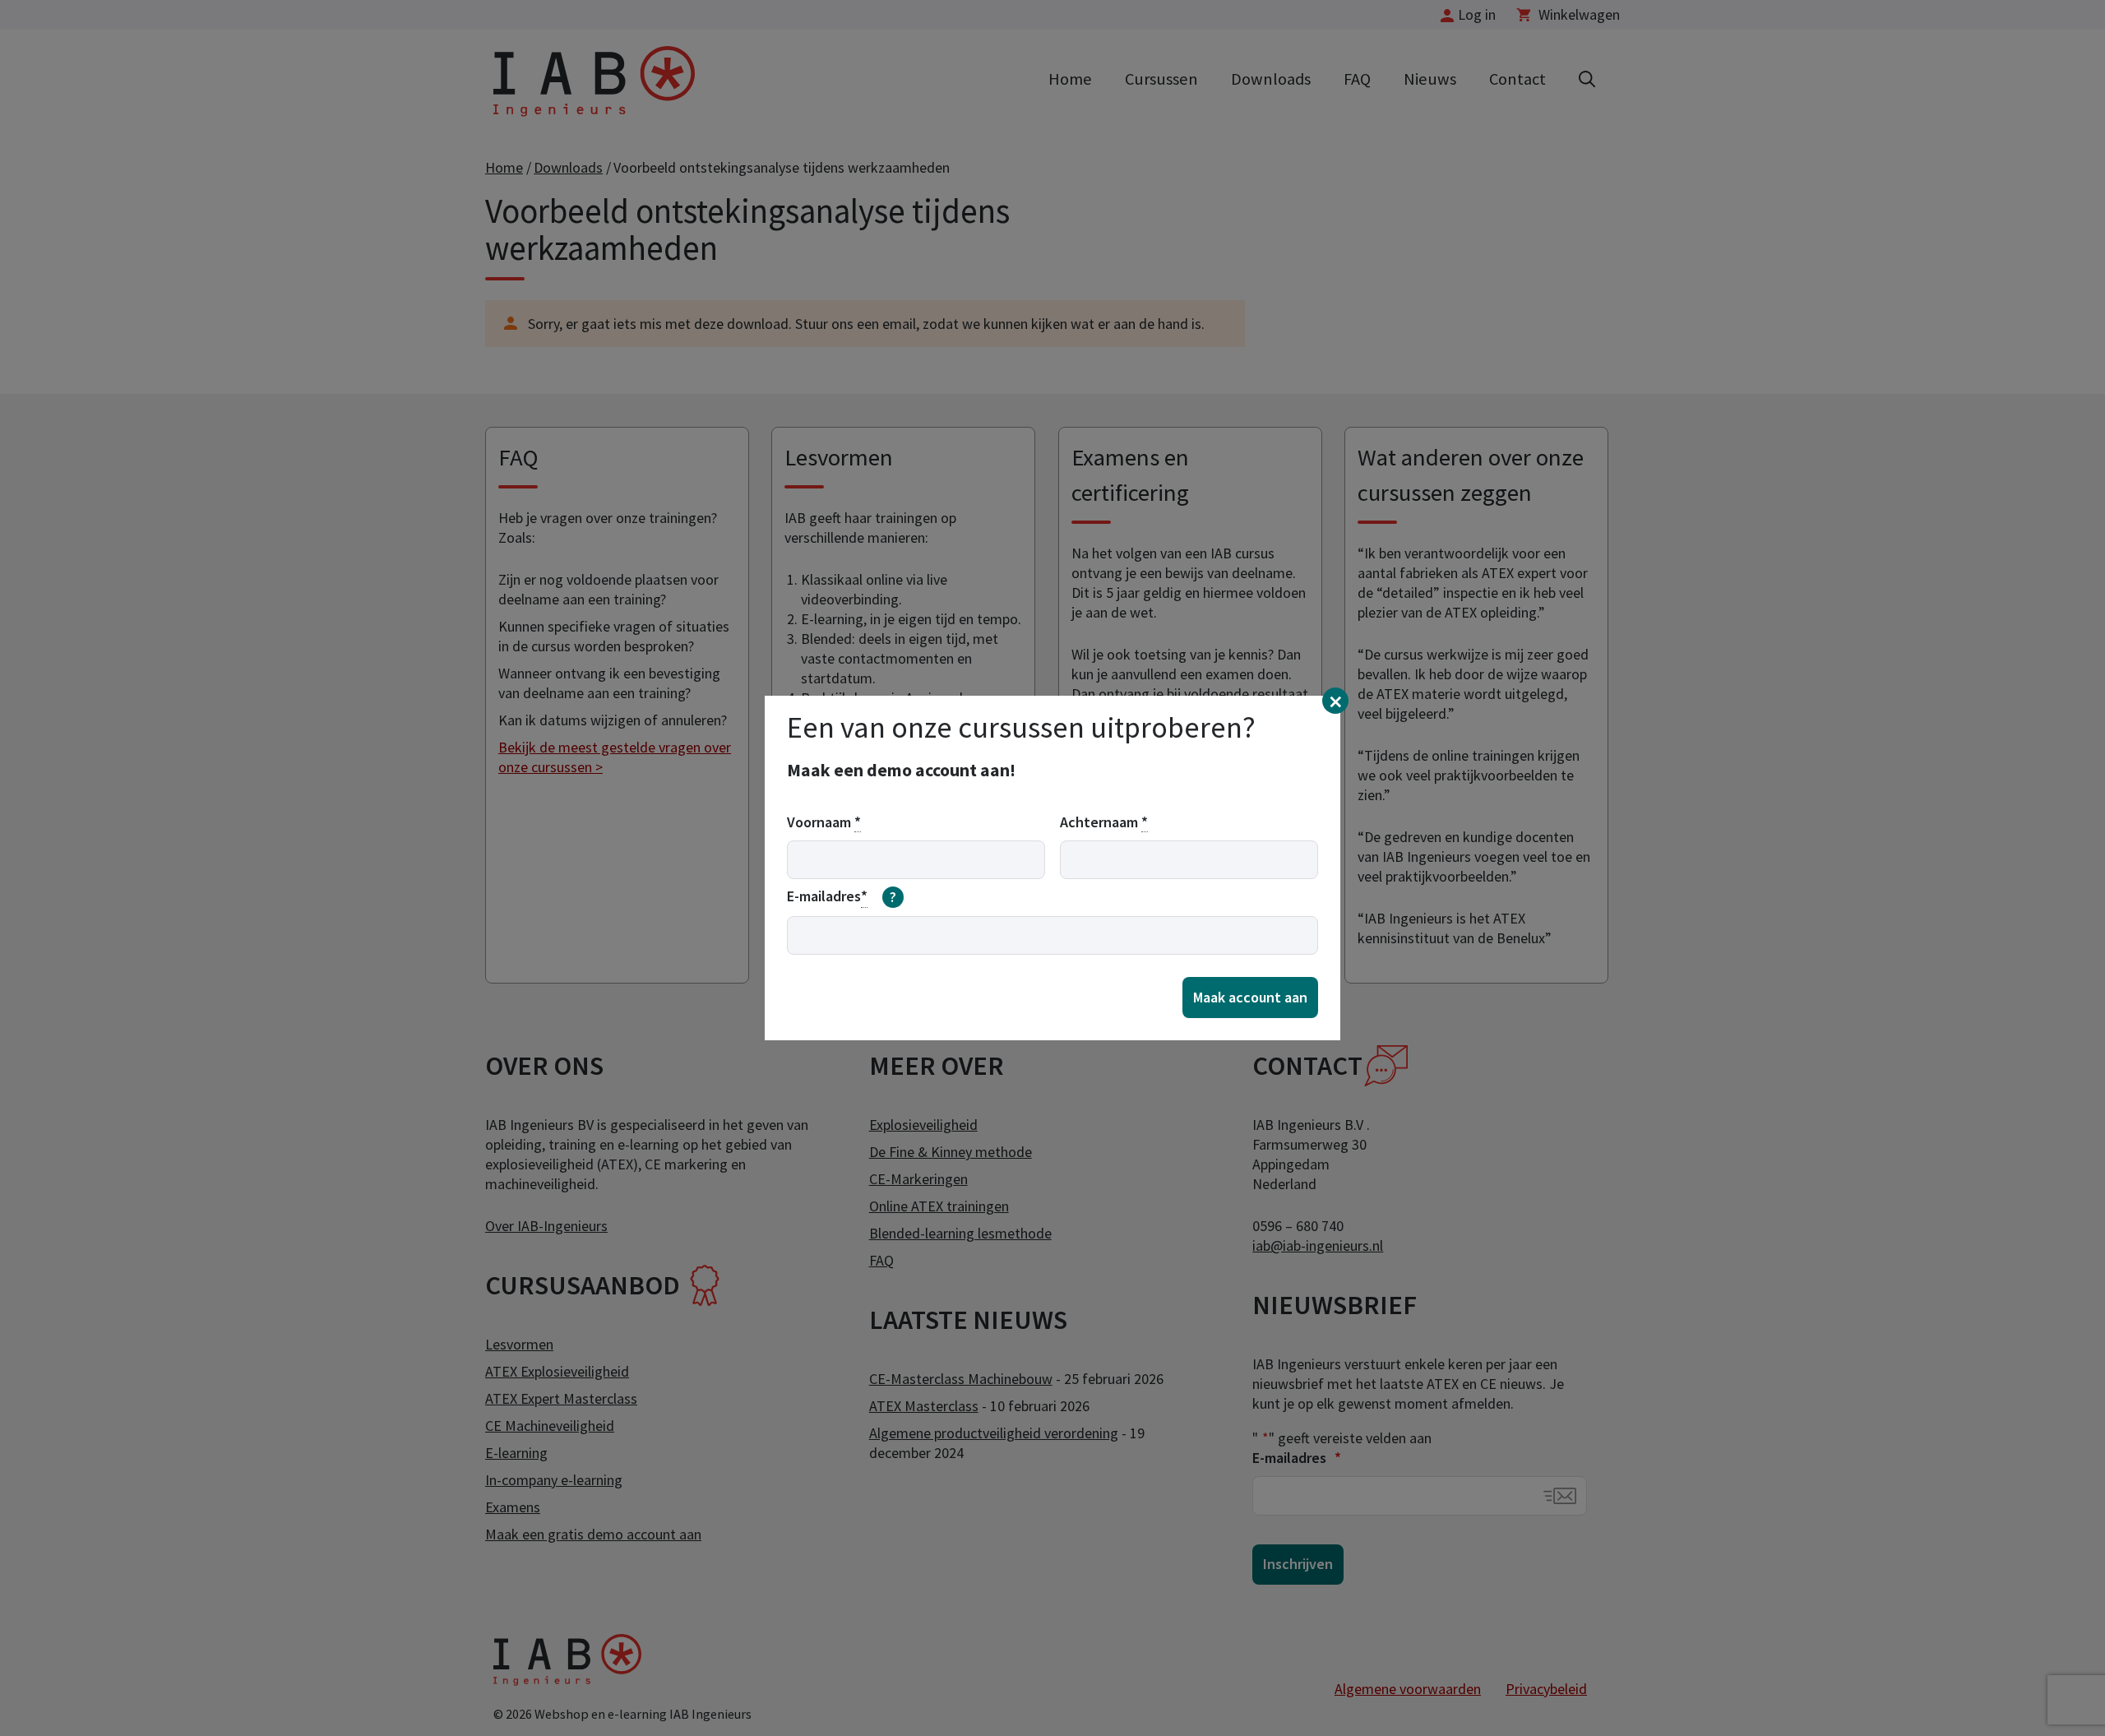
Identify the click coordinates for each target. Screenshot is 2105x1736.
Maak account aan (1250, 997)
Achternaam (1104, 822)
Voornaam (824, 822)
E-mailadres (842, 896)
